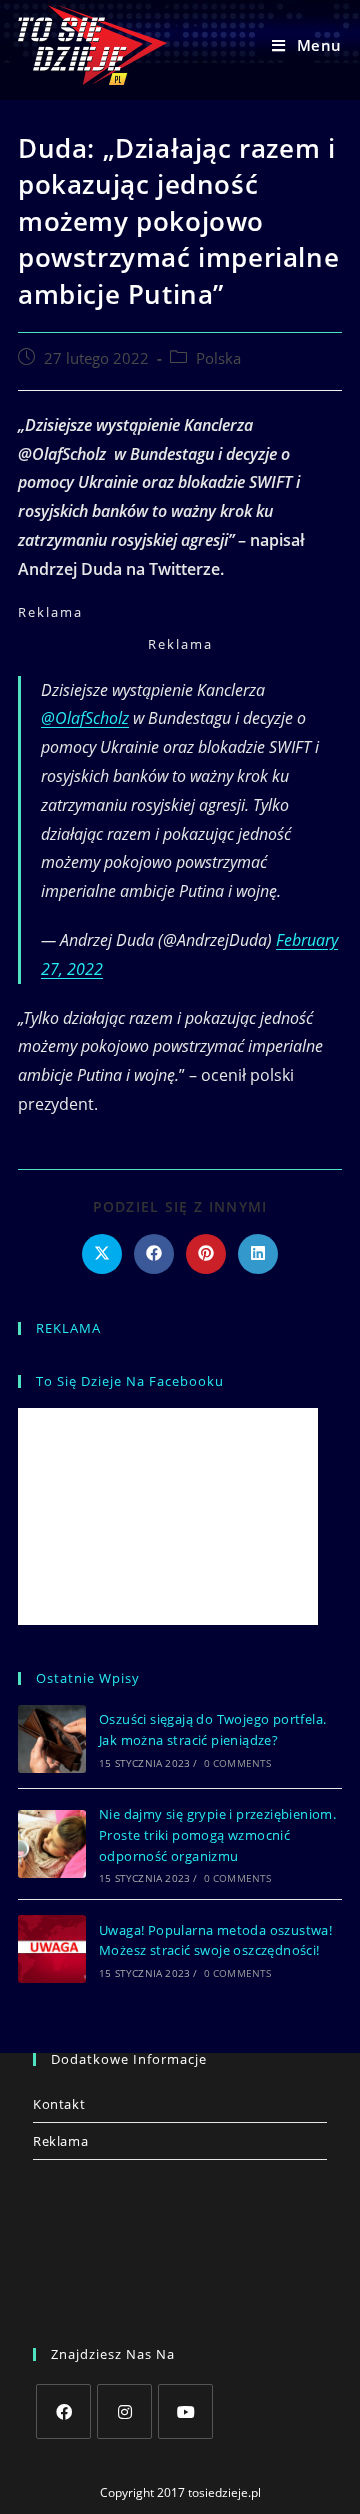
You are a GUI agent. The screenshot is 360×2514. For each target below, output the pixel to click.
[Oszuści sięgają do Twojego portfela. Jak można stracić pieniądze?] (52, 1739)
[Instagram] (124, 2411)
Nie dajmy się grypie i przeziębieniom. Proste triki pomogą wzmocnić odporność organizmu (217, 1835)
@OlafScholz (85, 718)
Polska (218, 358)
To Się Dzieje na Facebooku (130, 1381)
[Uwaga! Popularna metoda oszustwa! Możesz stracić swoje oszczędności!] (52, 1949)
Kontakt (59, 2104)
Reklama (60, 2141)
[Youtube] (185, 2411)
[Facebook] (63, 2411)
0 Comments (238, 1763)
